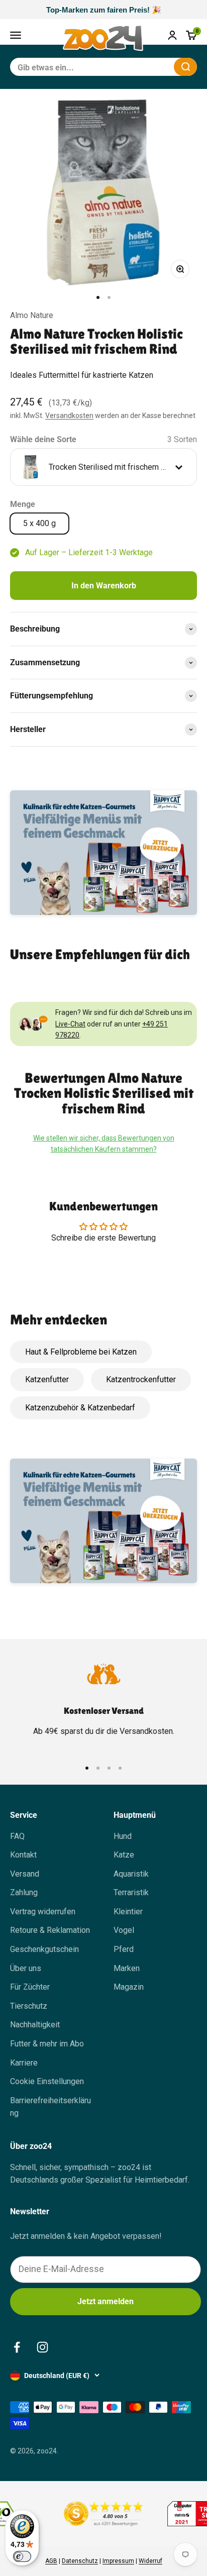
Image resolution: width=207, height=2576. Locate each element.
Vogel (124, 1930)
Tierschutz (29, 2006)
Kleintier (128, 1912)
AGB (51, 2561)
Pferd (124, 1949)
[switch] (22, 2556)
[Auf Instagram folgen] (42, 2347)
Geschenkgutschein (44, 1949)
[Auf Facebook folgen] (17, 2347)
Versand (25, 1874)
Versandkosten (69, 416)
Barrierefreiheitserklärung (50, 2107)
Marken (127, 1968)
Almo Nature (32, 315)
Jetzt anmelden (106, 2301)
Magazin (129, 1987)
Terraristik (131, 1892)
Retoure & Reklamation (50, 1930)
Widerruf (150, 2561)
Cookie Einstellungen (47, 2081)
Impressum (118, 2561)
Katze (124, 1855)
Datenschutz (80, 2561)
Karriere (24, 2063)
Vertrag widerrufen (43, 1912)
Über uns (26, 1968)
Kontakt (23, 1855)
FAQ (17, 1836)
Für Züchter (30, 1987)
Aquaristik (131, 1874)
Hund (123, 1836)
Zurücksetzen (142, 67)
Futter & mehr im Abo (47, 2044)
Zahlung (24, 1892)
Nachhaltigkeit (35, 2025)
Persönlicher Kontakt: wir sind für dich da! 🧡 (103, 10)
